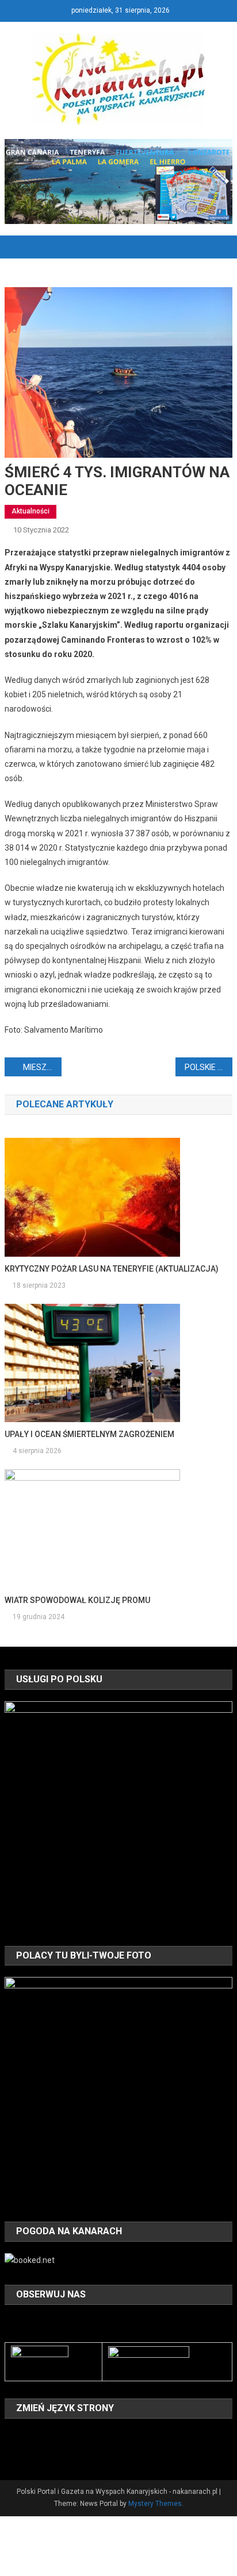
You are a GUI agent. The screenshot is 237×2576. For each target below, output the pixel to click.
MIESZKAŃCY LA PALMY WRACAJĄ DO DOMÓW (42, 1067)
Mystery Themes (155, 2504)
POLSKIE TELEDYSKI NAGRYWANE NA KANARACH (209, 1067)
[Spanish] (41, 2452)
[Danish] (26, 2436)
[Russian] (26, 2452)
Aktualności (30, 511)
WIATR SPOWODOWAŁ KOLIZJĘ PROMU (77, 1600)
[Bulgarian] (12, 2436)
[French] (56, 2436)
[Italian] (86, 2436)
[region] (118, 1815)
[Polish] (12, 2452)
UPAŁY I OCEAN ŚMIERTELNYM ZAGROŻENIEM (89, 1434)
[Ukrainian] (56, 2452)
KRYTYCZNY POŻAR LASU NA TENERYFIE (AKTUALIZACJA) (112, 1269)
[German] (71, 2436)
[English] (41, 2436)
